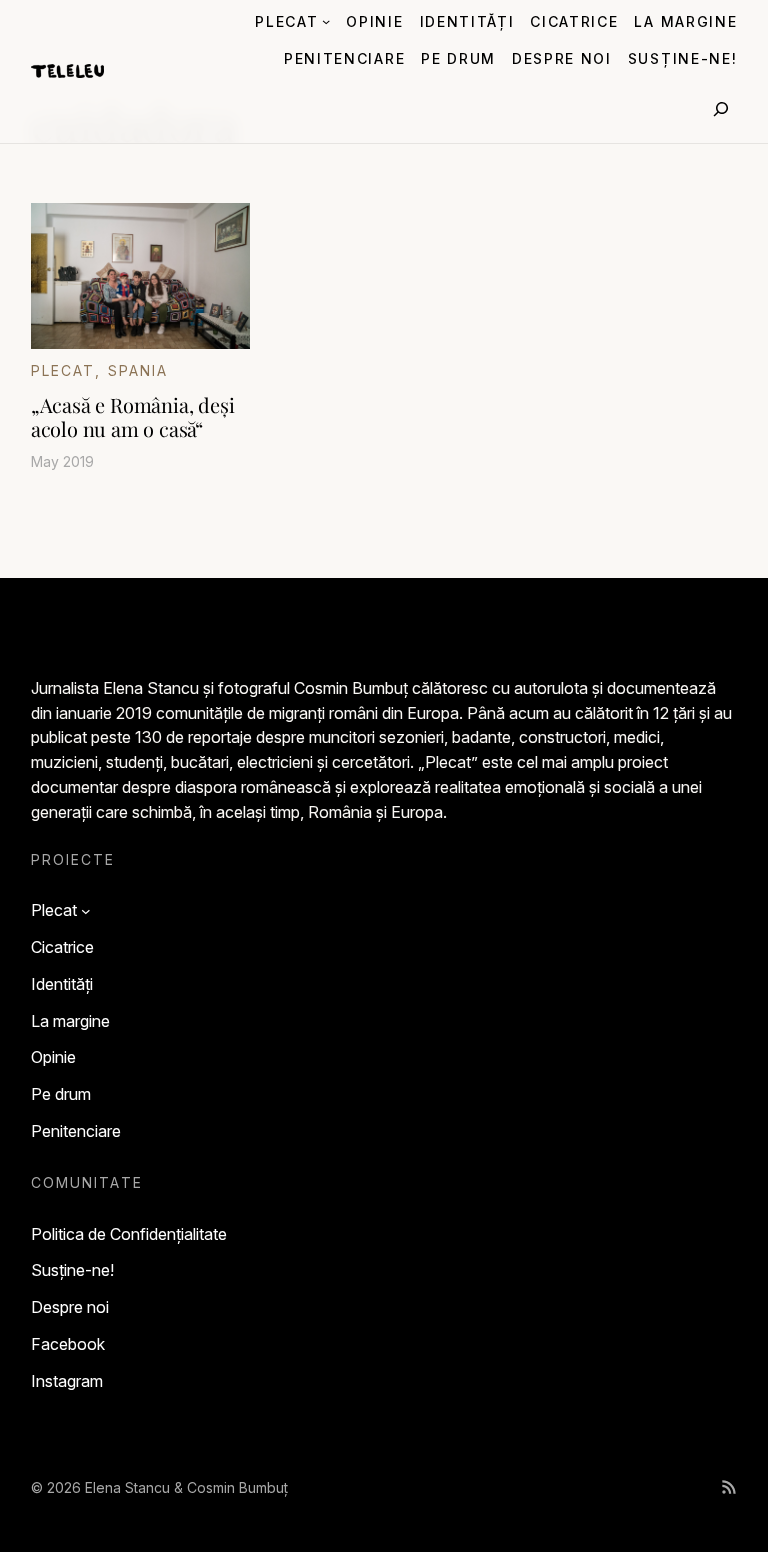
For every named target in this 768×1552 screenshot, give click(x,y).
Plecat (63, 370)
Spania (138, 370)
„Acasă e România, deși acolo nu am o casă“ (133, 417)
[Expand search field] (721, 109)
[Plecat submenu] (326, 21)
